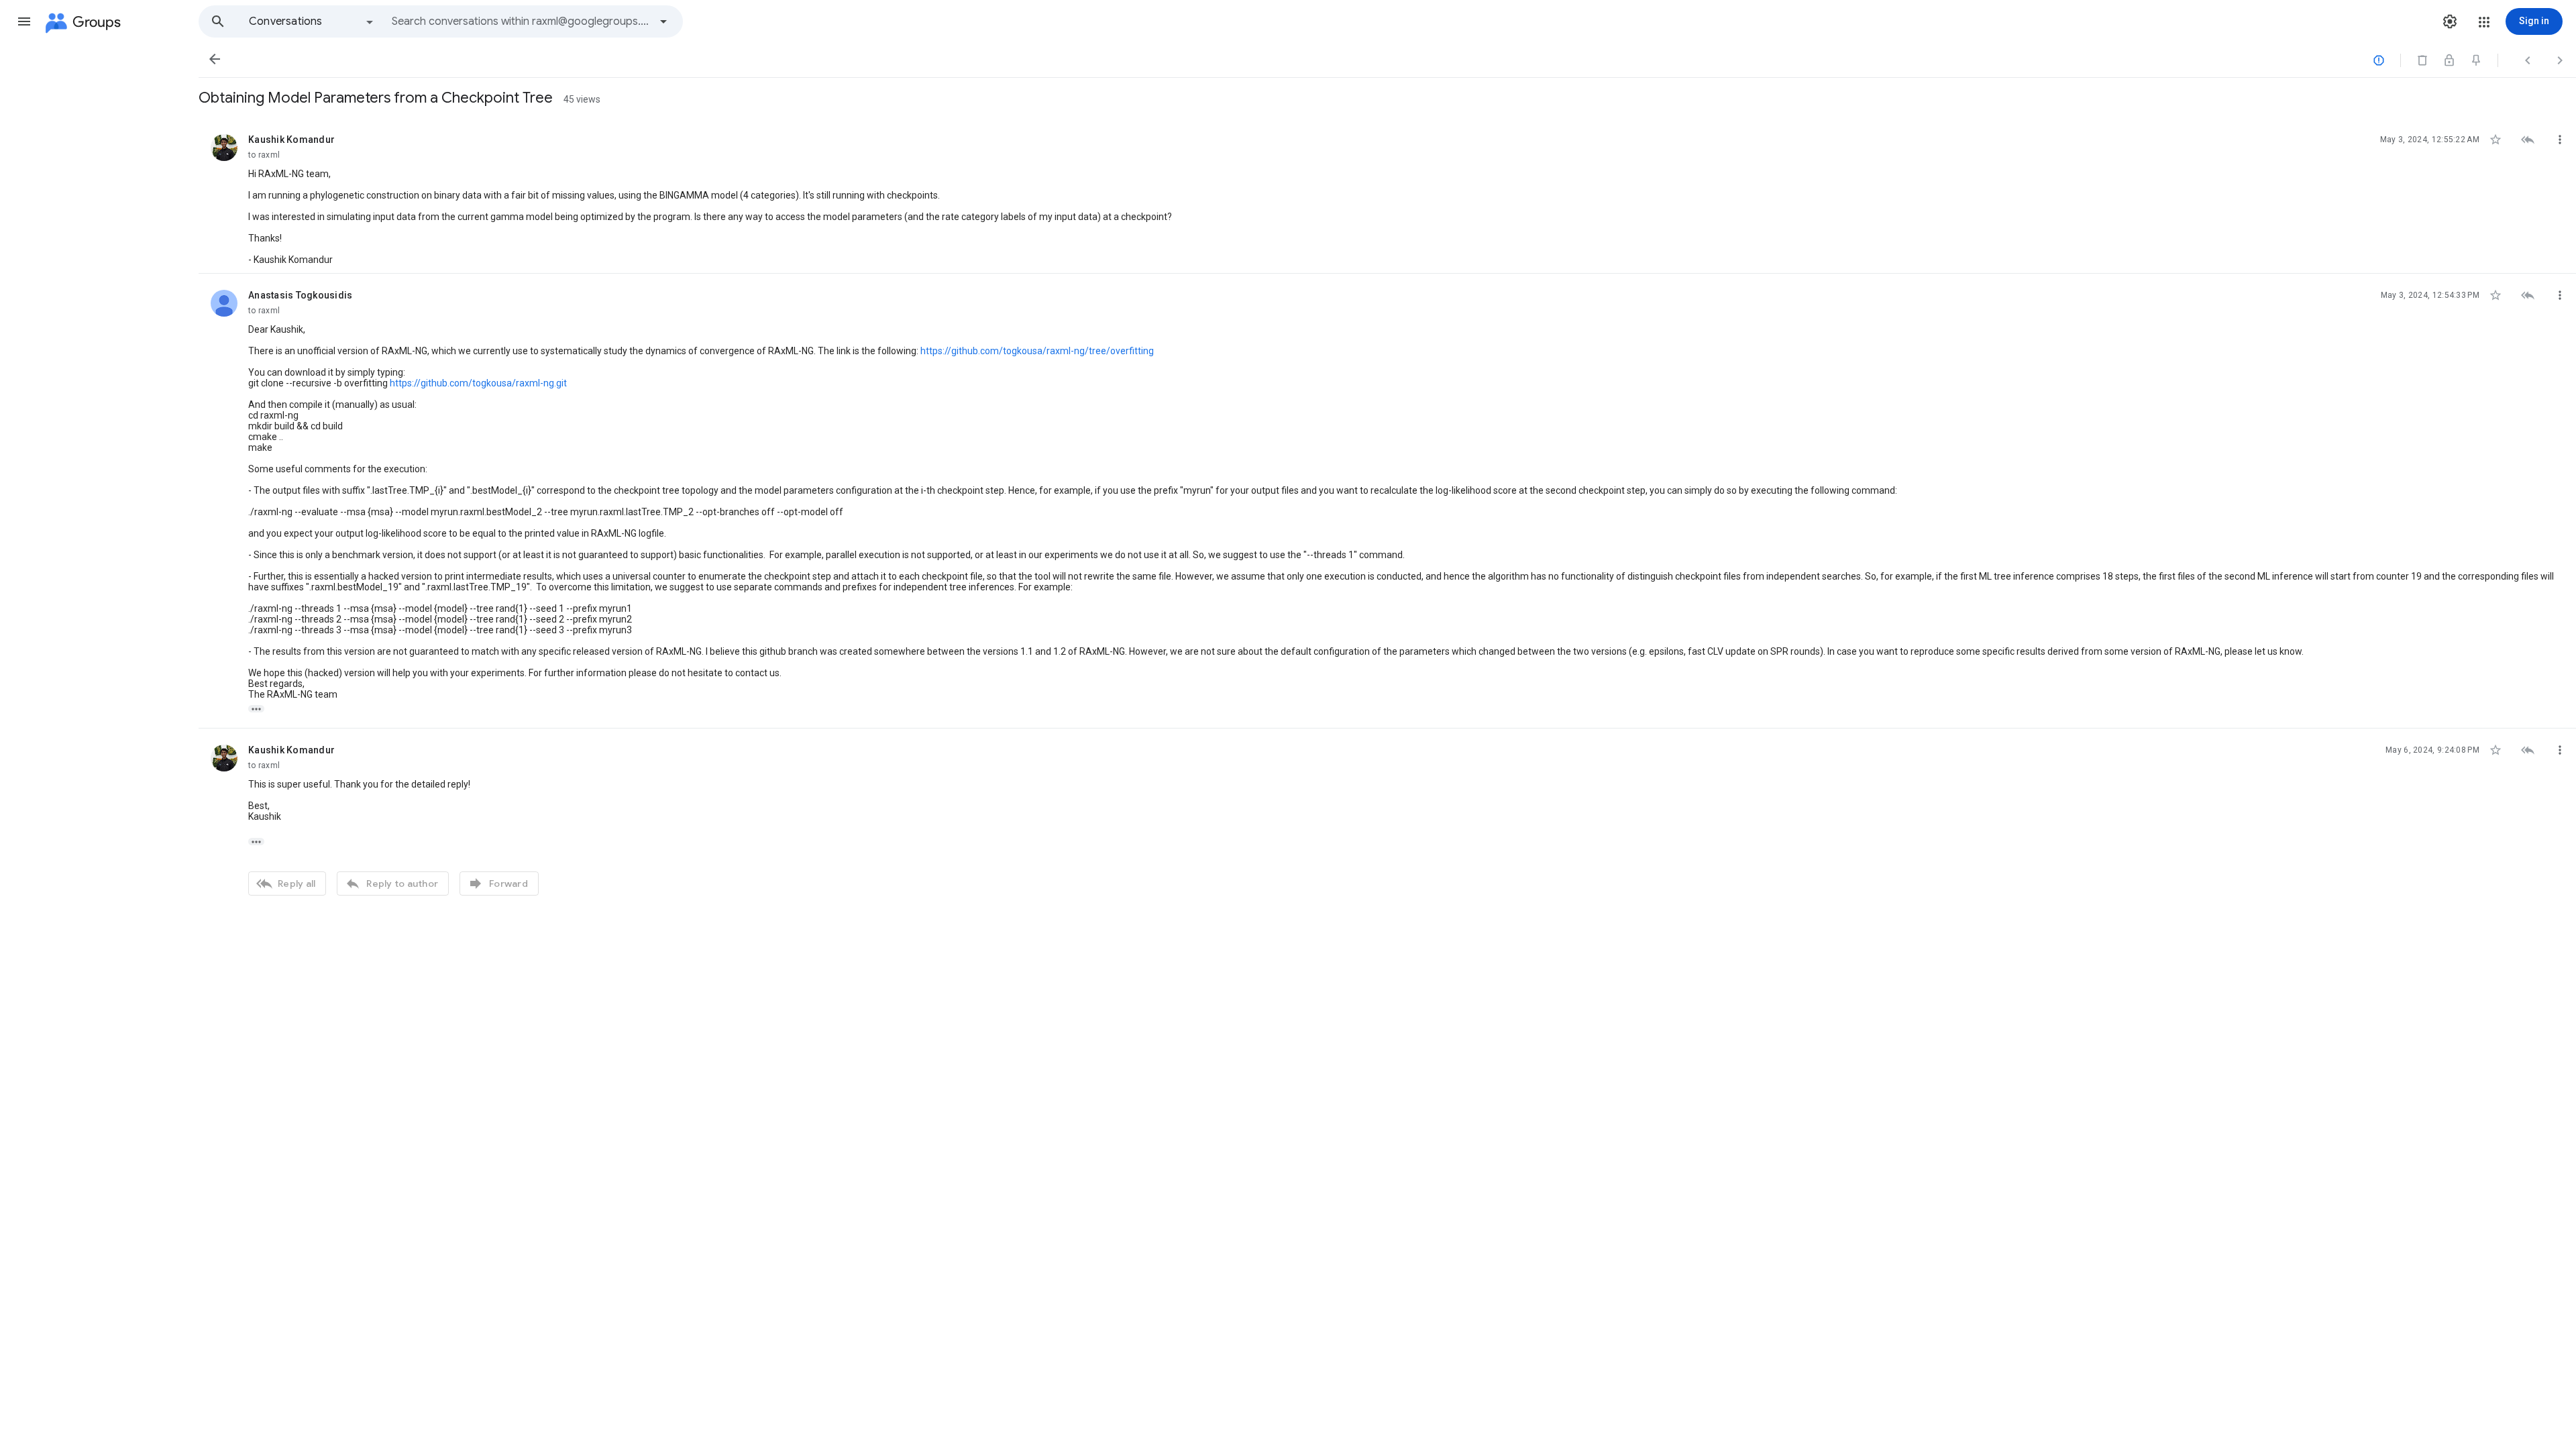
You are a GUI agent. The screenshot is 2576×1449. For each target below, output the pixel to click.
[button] (24, 21)
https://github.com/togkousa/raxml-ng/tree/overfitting (1037, 351)
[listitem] (1387, 196)
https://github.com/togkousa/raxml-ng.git (478, 383)
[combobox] (521, 21)
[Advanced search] (663, 21)
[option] (312, 21)
